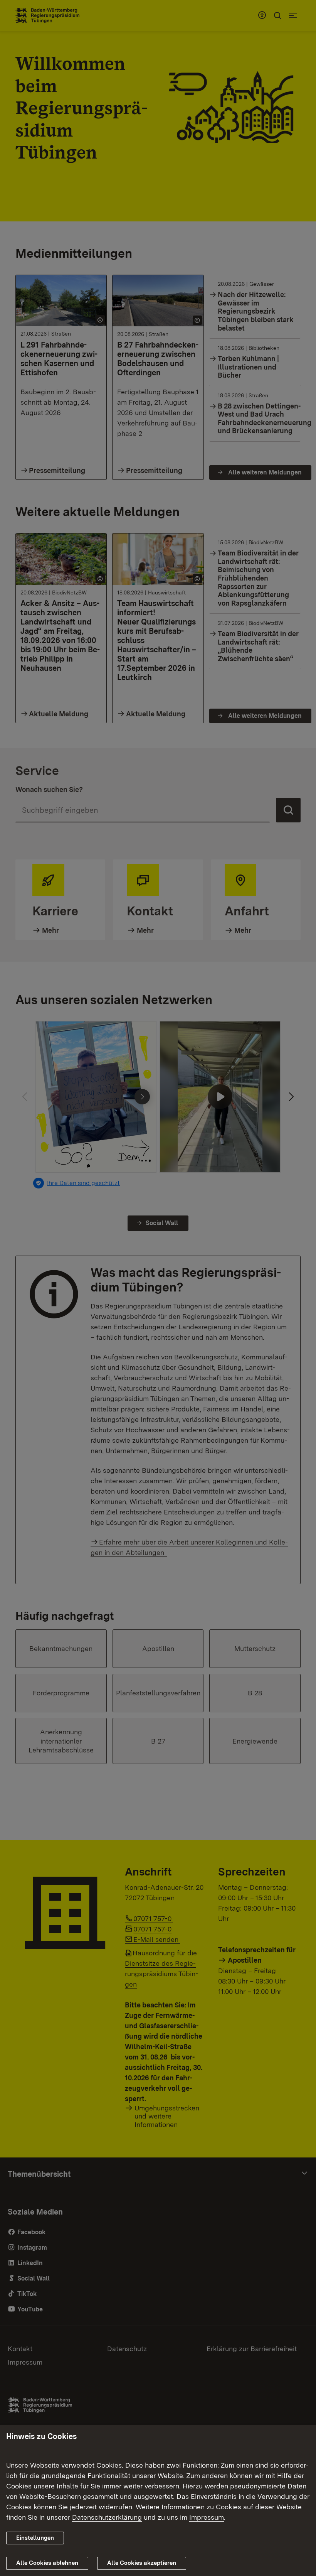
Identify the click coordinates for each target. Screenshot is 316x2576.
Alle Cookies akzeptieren (142, 2563)
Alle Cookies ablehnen (47, 2563)
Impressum (207, 2517)
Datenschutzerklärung (107, 2517)
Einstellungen (35, 2538)
